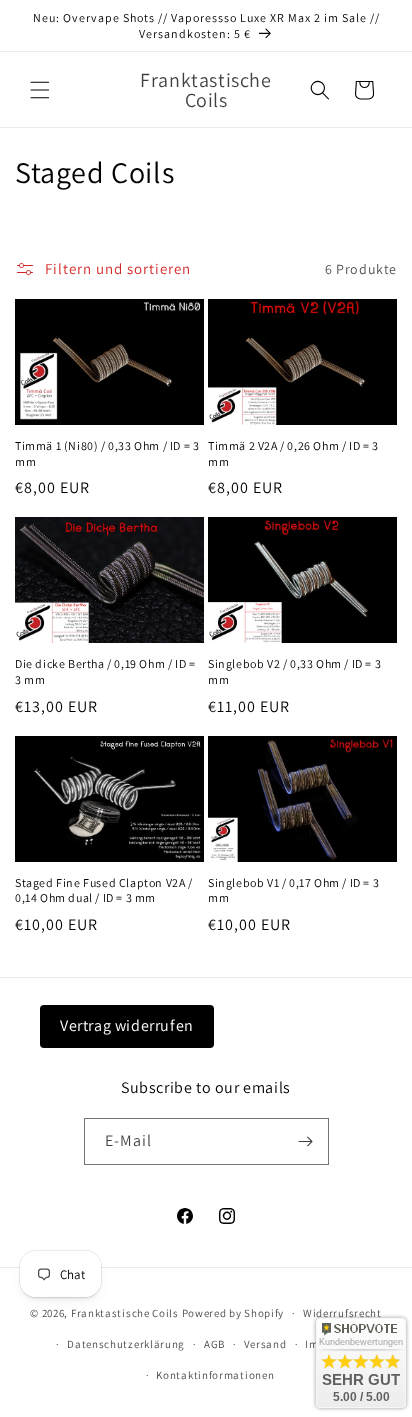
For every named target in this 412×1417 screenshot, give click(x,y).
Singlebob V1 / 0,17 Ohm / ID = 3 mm (293, 890)
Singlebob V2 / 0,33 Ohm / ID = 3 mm (294, 671)
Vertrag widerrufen (127, 1025)
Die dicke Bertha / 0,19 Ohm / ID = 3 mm (105, 671)
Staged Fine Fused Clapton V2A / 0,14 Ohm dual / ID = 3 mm (104, 890)
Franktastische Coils (125, 1313)
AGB (214, 1344)
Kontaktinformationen (215, 1375)
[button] (40, 90)
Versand (265, 1344)
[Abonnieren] (306, 1141)
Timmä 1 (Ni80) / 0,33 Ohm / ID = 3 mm (107, 453)
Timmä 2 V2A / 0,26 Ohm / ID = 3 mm (293, 453)
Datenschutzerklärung (126, 1344)
